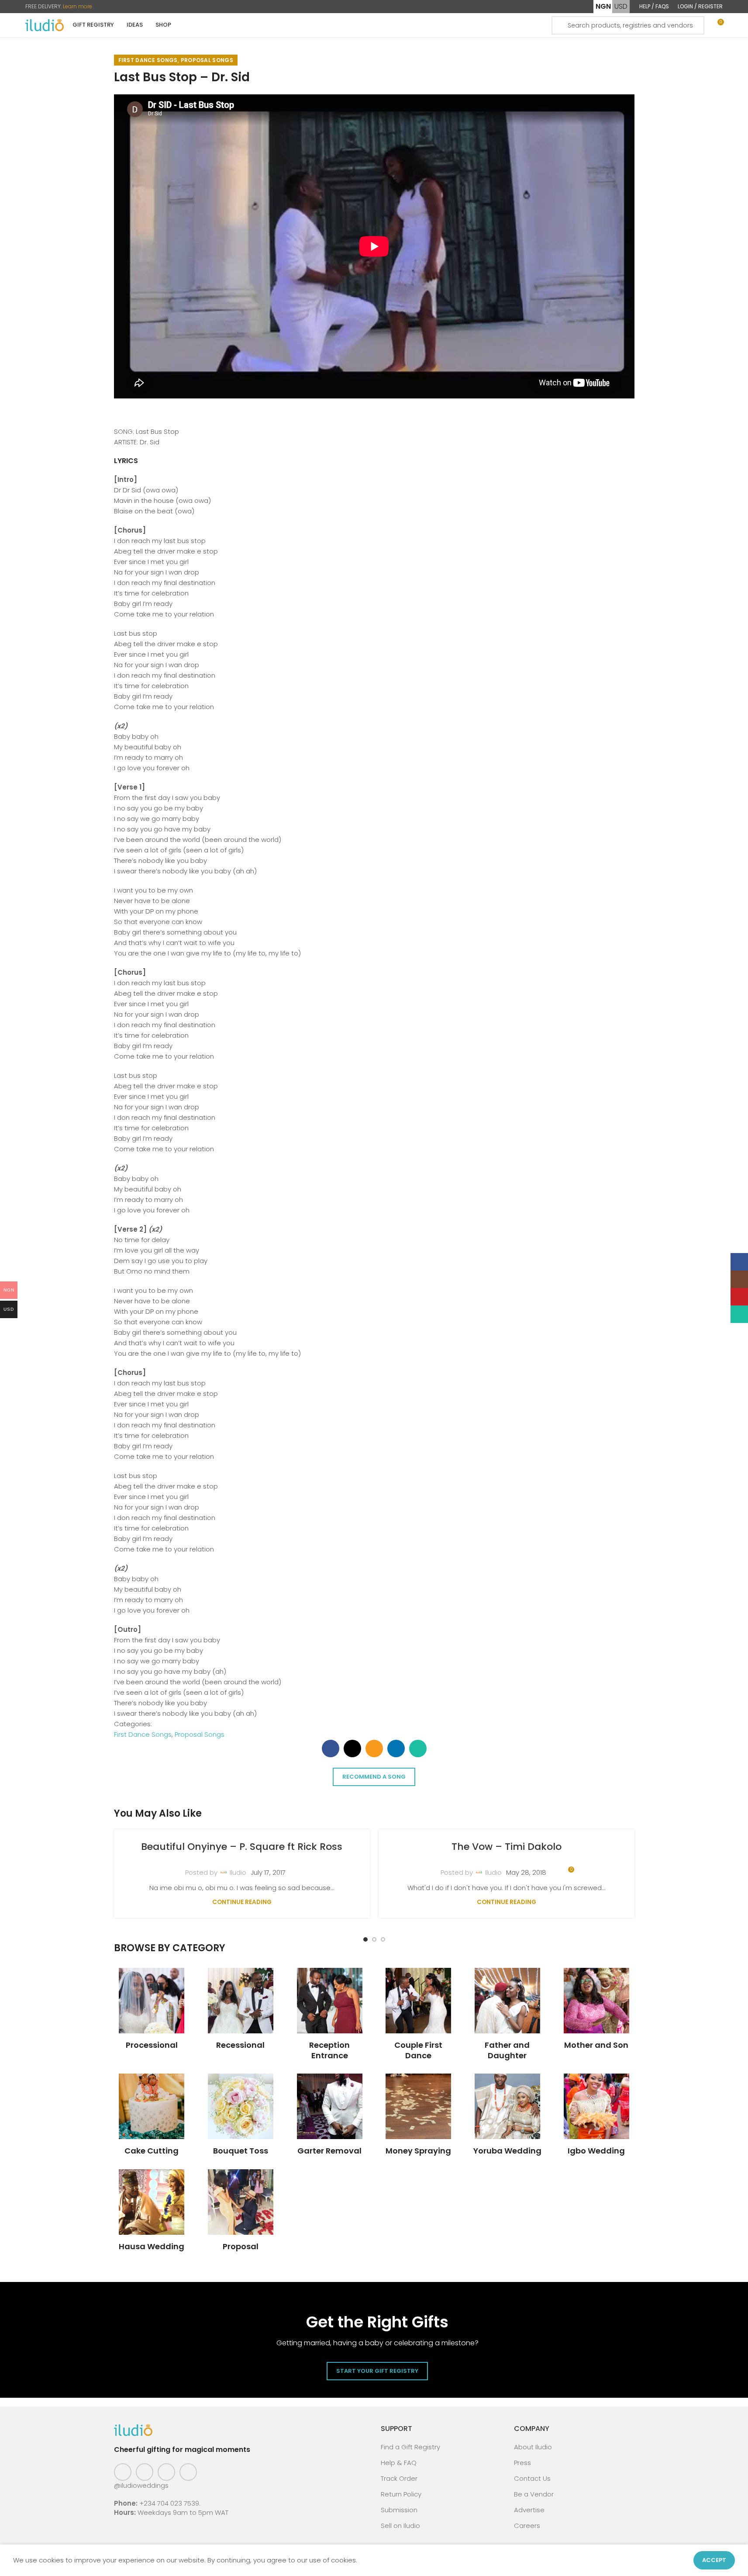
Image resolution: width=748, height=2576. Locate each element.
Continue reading (242, 1902)
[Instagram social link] (145, 2472)
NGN (603, 6)
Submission (399, 2510)
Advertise (529, 2510)
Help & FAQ (399, 2463)
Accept (714, 2560)
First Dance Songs (148, 60)
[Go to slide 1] (365, 1939)
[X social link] (352, 1748)
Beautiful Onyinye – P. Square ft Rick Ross (242, 1847)
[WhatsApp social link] (418, 1748)
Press (522, 2463)
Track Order (399, 2478)
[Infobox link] (152, 2009)
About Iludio (533, 2447)
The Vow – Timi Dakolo (507, 1847)
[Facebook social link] (331, 1748)
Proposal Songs (207, 60)
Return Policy (401, 2494)
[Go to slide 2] (374, 1939)
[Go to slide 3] (383, 1939)
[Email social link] (374, 1748)
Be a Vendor (534, 2494)
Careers (527, 2526)
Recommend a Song (374, 1777)
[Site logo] (45, 25)
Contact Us (532, 2478)
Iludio (238, 1872)
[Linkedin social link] (396, 1748)
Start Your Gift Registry (377, 2371)
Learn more (78, 6)
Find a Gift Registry (410, 2447)
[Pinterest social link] (166, 2472)
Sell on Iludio (400, 2526)
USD (621, 6)
